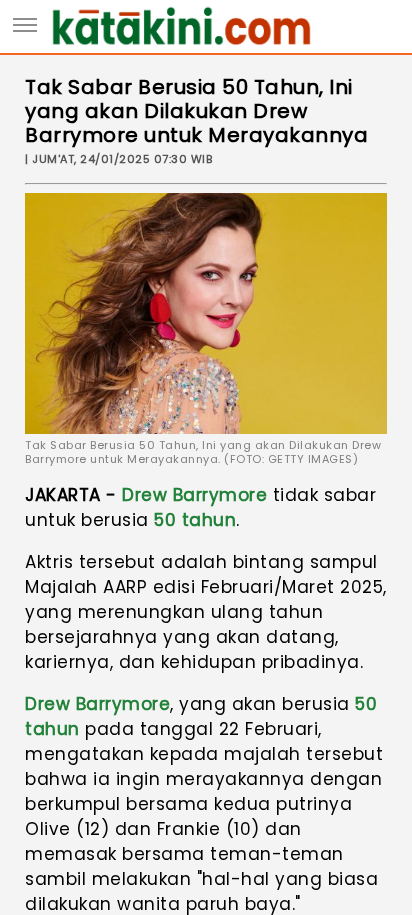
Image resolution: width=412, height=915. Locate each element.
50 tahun (195, 520)
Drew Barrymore (194, 495)
